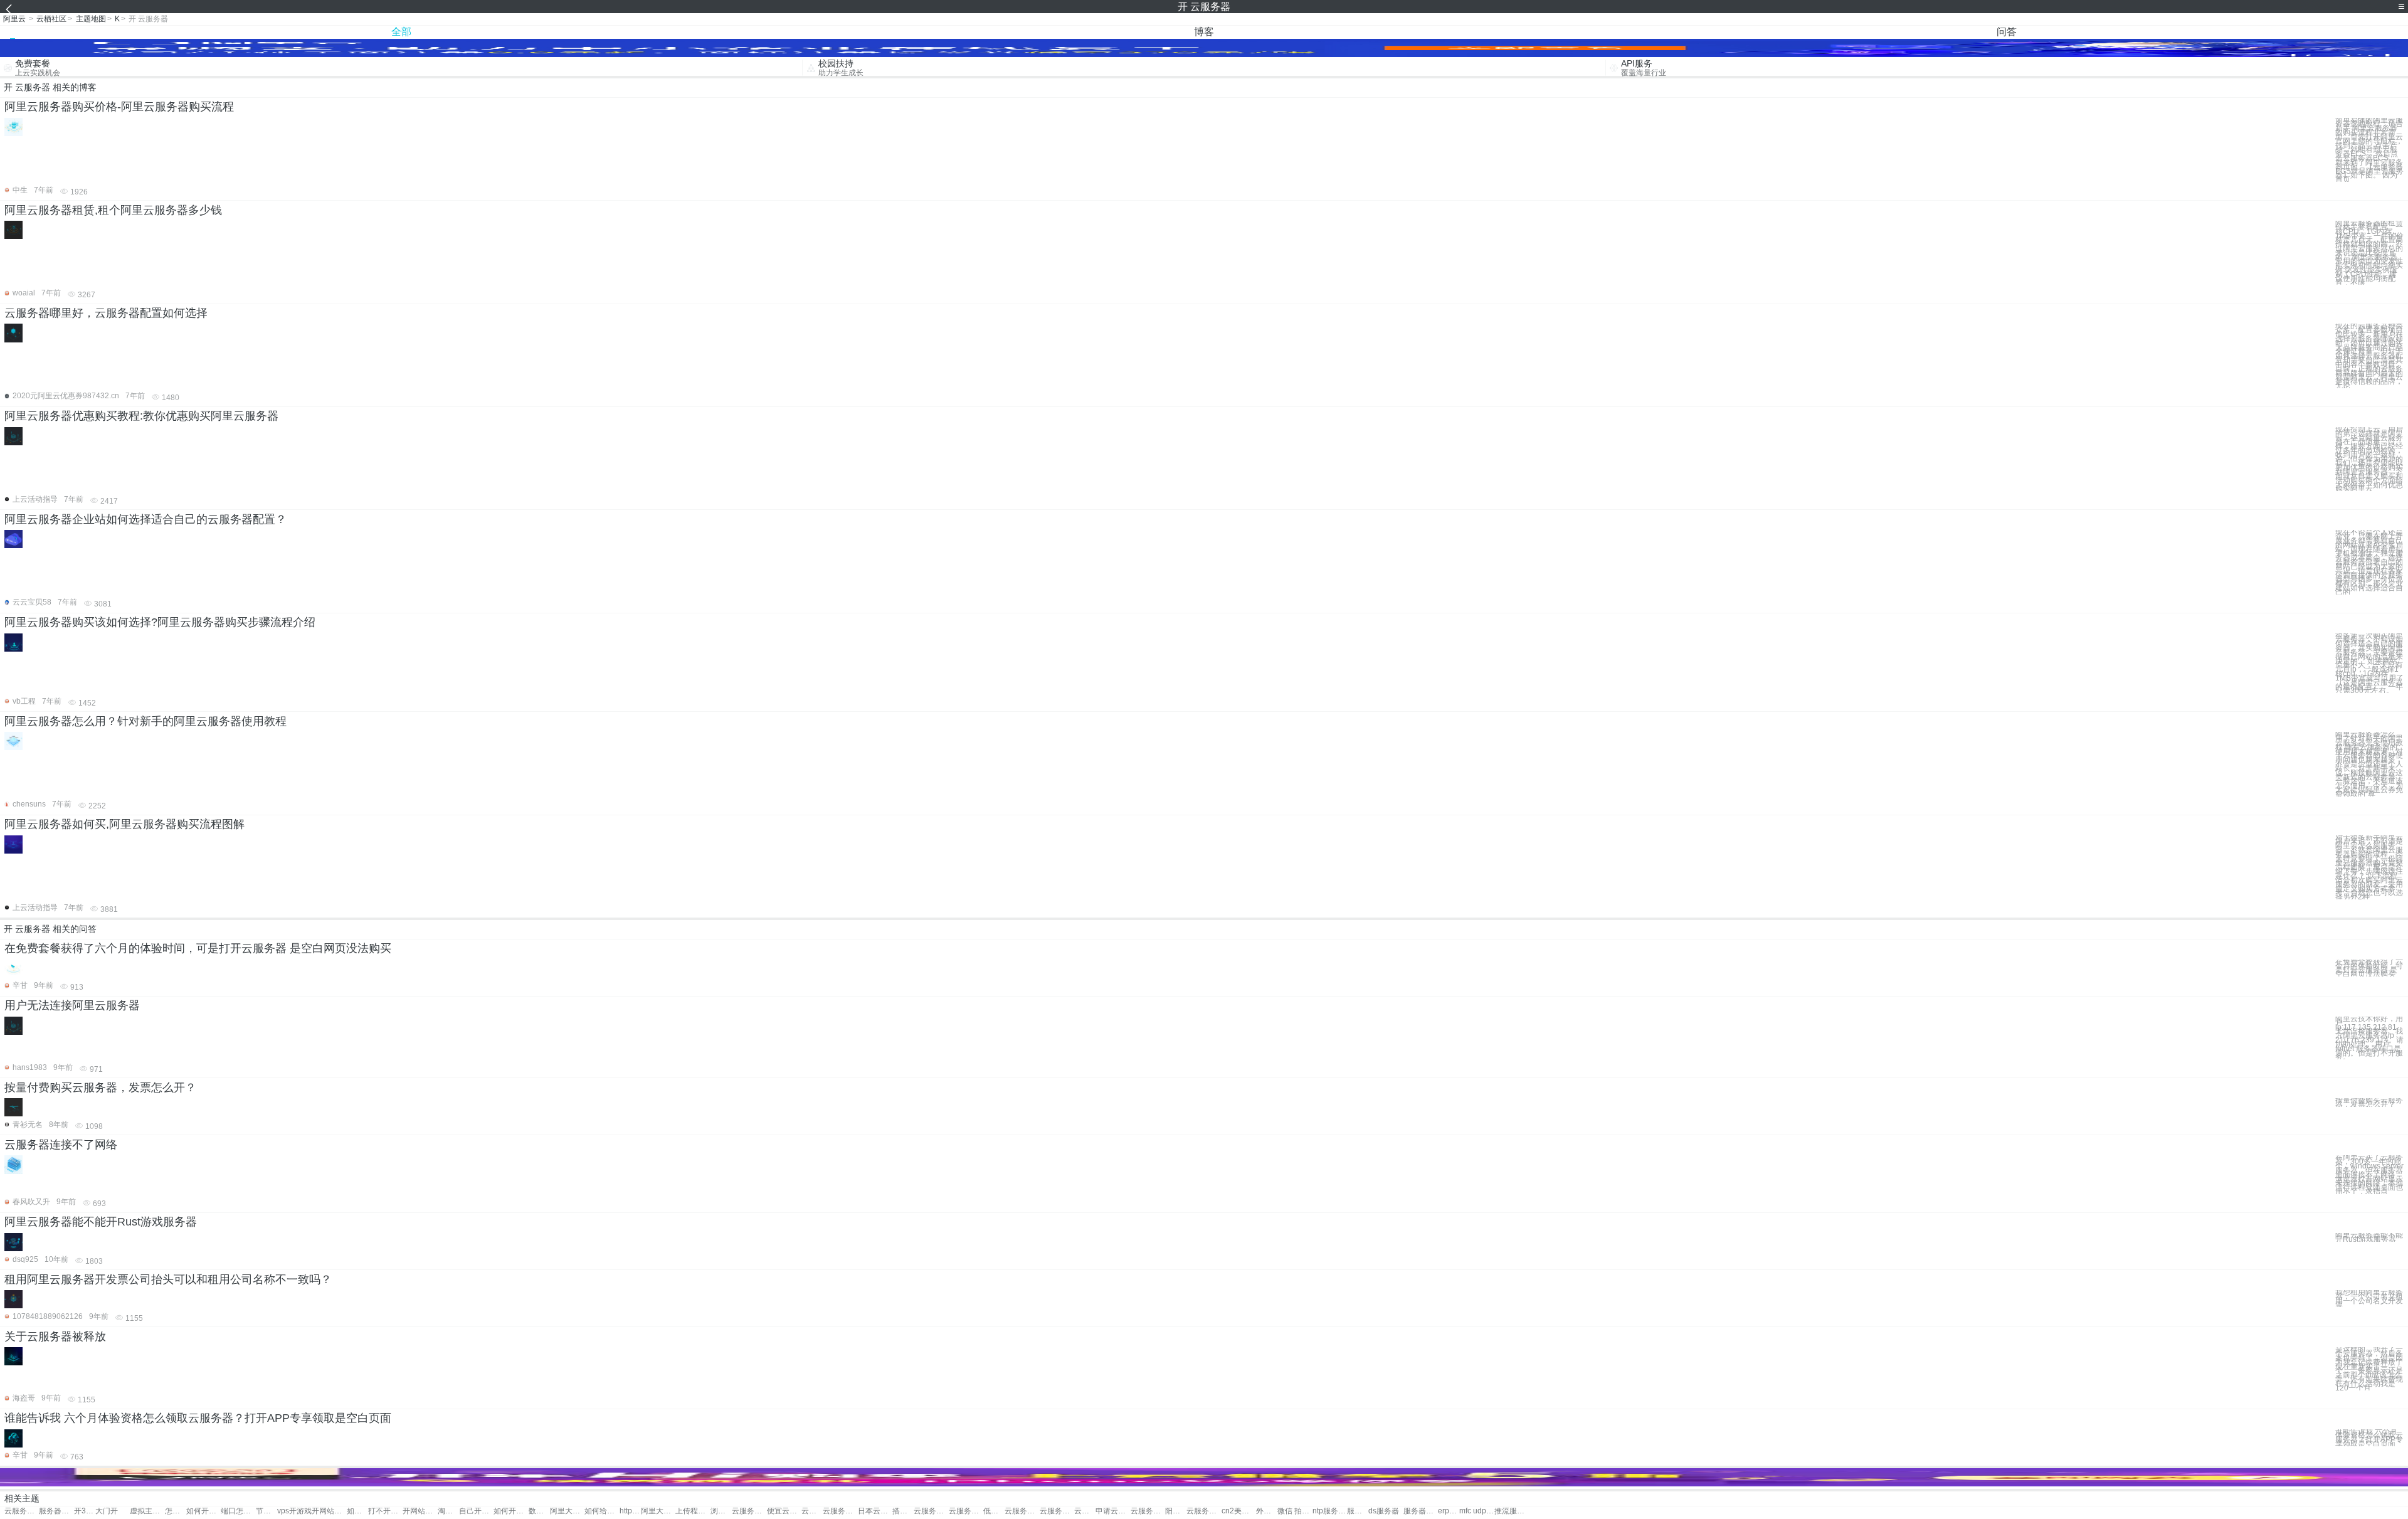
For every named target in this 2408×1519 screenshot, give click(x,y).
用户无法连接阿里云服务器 (72, 1005)
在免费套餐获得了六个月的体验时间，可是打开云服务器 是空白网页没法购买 (198, 948)
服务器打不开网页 (56, 1511)
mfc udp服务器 (1476, 1511)
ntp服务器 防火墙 (1330, 1511)
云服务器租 (966, 1511)
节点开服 (267, 1511)
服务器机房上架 (1421, 1511)
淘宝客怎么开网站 (448, 1511)
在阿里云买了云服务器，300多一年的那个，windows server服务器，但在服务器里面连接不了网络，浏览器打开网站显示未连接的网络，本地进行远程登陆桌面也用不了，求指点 (2369, 1174)
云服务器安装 (1022, 1511)
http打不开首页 (630, 1511)
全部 (401, 32)
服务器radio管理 (1358, 1511)
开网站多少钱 (329, 1511)
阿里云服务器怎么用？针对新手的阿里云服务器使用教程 (145, 721)
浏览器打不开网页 (721, 1511)
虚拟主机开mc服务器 (147, 1511)
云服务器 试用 (812, 1511)
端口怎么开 (238, 1511)
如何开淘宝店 (511, 1511)
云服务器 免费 (749, 1511)
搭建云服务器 (903, 1511)
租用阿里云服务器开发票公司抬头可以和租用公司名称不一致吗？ (168, 1279)
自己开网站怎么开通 (476, 1511)
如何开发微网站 (357, 1511)
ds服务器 (1384, 1511)
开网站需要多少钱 (420, 1511)
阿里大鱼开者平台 (658, 1511)
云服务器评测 (1204, 1511)
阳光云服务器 (1176, 1511)
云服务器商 (1057, 1511)
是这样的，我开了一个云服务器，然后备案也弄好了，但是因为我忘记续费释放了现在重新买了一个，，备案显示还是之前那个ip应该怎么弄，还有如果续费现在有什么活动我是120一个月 (2369, 1368)
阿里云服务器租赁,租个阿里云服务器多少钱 (113, 210)
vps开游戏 (294, 1511)
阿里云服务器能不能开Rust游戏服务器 (101, 1222)
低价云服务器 (994, 1511)
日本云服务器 (875, 1511)
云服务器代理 (840, 1511)
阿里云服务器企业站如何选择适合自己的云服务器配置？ (145, 519)
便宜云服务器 (784, 1511)
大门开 (107, 1511)
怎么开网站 (176, 1511)
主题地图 (91, 19)
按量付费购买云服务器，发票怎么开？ (100, 1088)
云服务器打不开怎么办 (22, 1511)
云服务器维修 (1085, 1511)
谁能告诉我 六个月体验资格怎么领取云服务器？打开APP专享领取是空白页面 (198, 1418)
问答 (2007, 32)
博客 (1204, 32)
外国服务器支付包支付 (1267, 1511)
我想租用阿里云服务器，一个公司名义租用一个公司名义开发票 (2369, 1299)
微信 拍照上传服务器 (1295, 1511)
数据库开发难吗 (539, 1511)
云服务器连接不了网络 (61, 1145)
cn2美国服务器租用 (1239, 1511)
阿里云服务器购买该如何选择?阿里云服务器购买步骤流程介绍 (160, 622)
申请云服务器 (1113, 1511)
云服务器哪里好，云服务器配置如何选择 (106, 313)
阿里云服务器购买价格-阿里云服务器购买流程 (119, 107)
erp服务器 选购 (1449, 1511)
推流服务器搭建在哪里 (1512, 1511)
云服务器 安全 (1148, 1511)
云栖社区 (51, 19)
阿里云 (14, 19)
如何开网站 (203, 1511)
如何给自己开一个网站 (602, 1511)
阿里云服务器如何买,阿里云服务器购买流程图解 (124, 824)
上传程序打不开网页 (693, 1511)
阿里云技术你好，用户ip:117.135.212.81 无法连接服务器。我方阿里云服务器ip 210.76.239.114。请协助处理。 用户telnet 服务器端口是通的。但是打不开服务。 (2369, 1038)
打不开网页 (385, 1511)
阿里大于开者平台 (567, 1511)
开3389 (85, 1511)
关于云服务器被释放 (55, 1336)
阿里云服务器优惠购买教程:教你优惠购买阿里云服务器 (141, 416)
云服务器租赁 (931, 1511)
